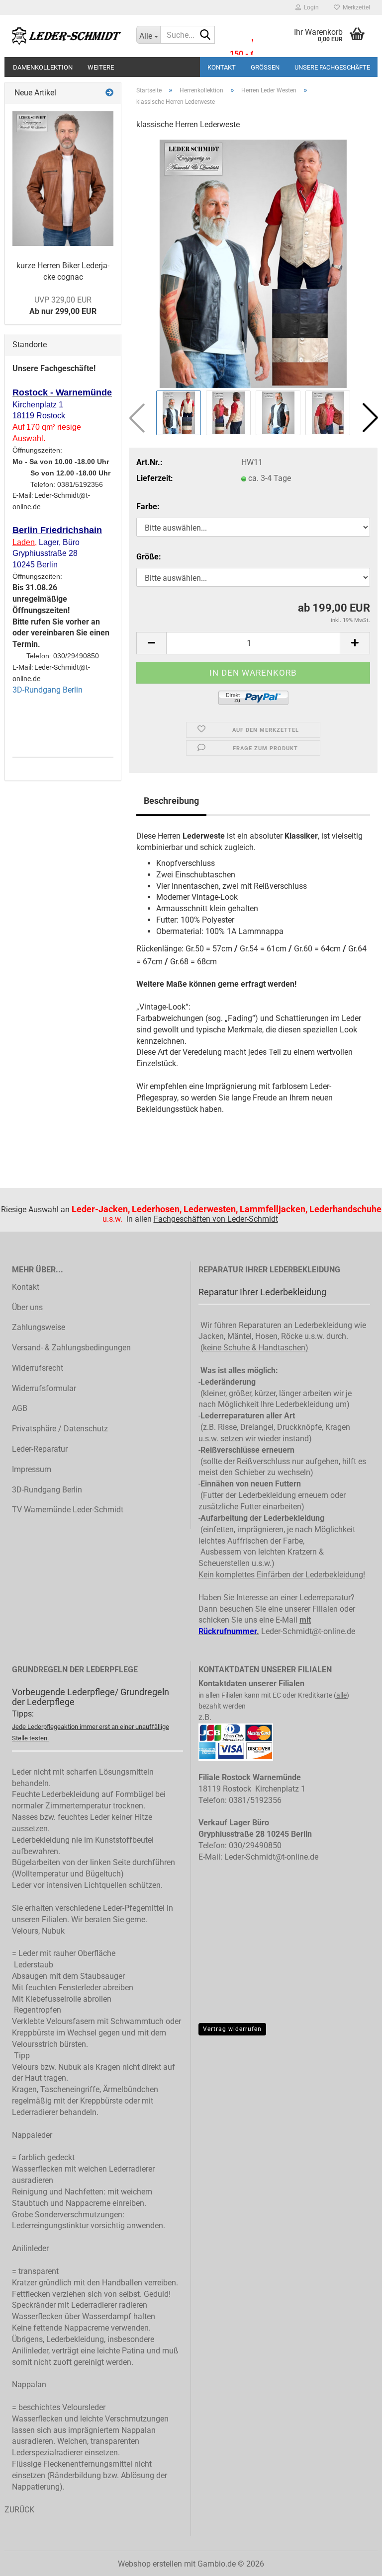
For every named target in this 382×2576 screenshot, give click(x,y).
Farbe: (148, 507)
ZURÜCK (19, 2510)
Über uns (27, 1307)
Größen (265, 67)
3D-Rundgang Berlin (48, 690)
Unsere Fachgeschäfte (332, 67)
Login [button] (310, 7)
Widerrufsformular (44, 1388)
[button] (370, 418)
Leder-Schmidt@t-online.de (308, 1631)
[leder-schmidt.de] (67, 36)
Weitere (101, 67)
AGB (20, 1408)
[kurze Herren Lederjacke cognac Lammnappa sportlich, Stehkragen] (63, 179)
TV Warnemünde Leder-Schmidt (68, 1510)
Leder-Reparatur (40, 1449)
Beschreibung (171, 801)
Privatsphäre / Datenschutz (60, 1429)
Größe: (149, 557)
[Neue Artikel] (109, 93)
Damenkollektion (43, 67)
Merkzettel (355, 7)
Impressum (32, 1469)
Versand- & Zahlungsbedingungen (71, 1348)
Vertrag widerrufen (232, 2029)
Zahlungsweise (39, 1327)
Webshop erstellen (150, 2564)
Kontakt (222, 67)
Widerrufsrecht (38, 1368)
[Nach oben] (355, 2573)
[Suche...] (205, 35)
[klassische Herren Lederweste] (253, 263)
